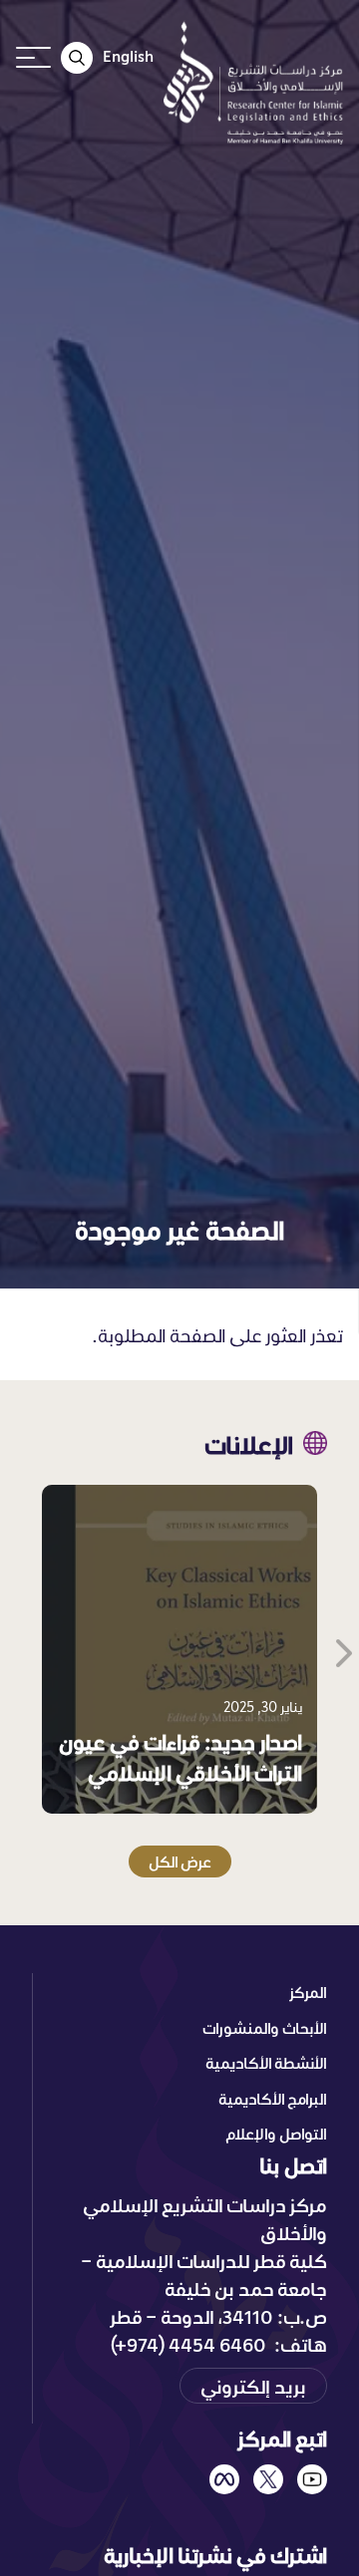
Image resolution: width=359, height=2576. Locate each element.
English (128, 56)
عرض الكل (180, 1861)
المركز (308, 1992)
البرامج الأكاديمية (273, 2099)
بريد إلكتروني (253, 2386)
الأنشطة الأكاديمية (266, 2063)
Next (342, 1649)
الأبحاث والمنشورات (265, 2028)
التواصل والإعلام (276, 2134)
